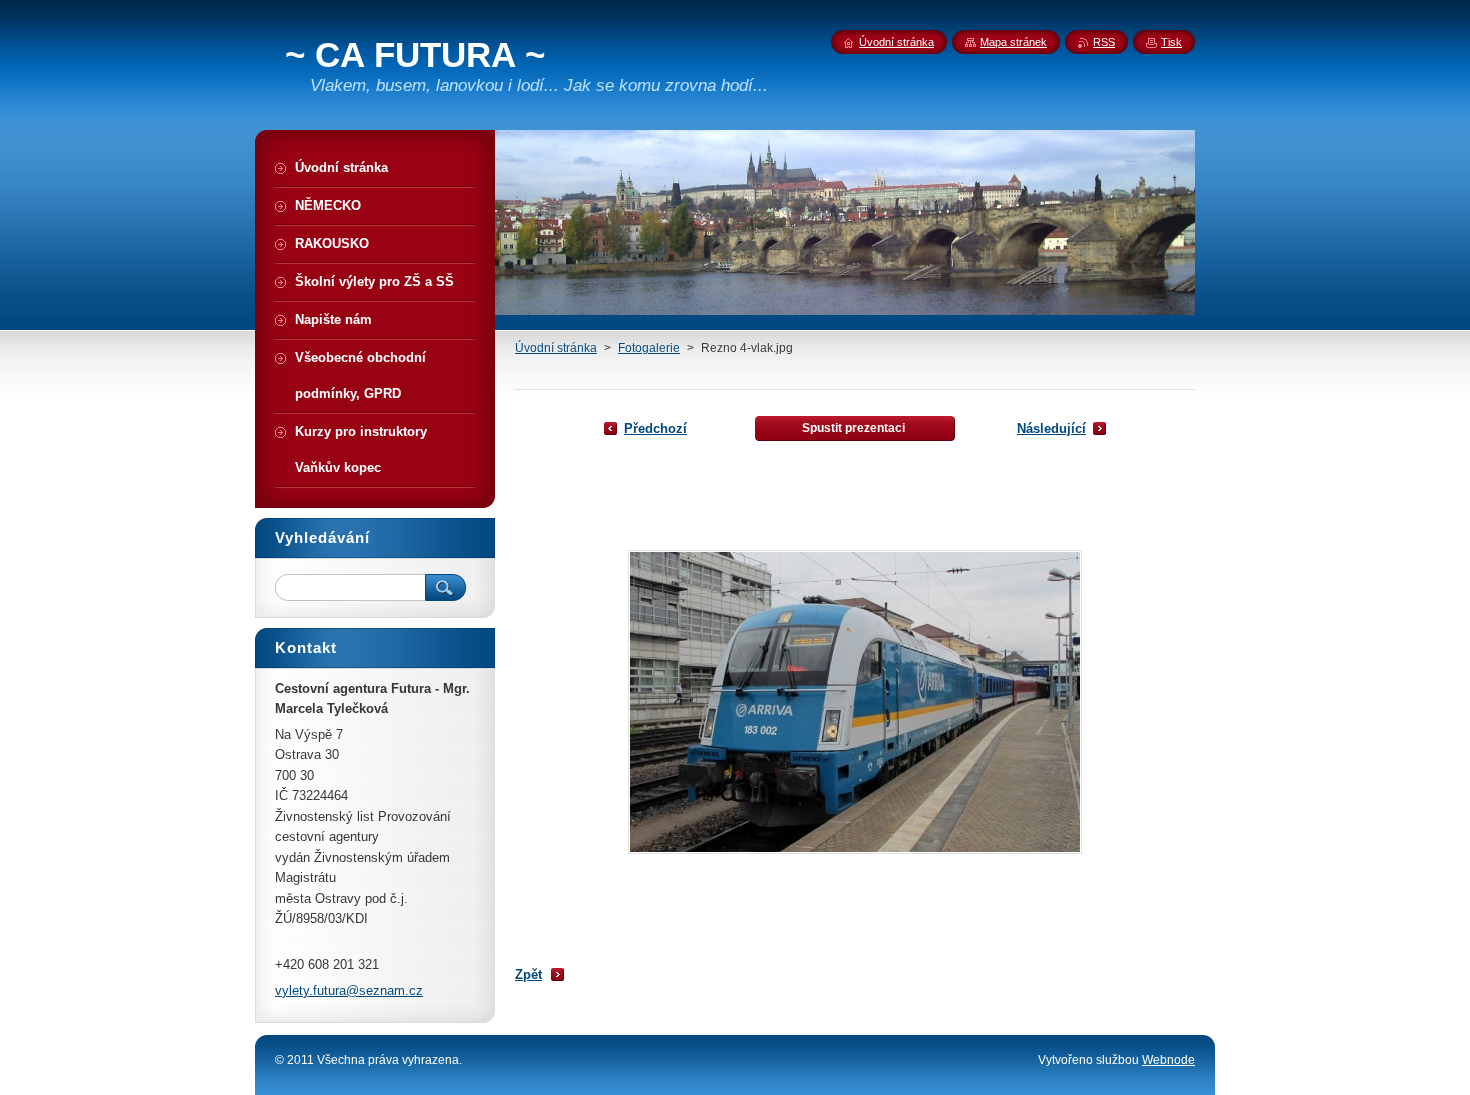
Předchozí (655, 428)
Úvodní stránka (556, 348)
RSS (1104, 42)
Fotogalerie (649, 348)
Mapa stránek (1013, 42)
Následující (1051, 428)
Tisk (1171, 42)
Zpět (528, 974)
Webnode (1168, 1060)
